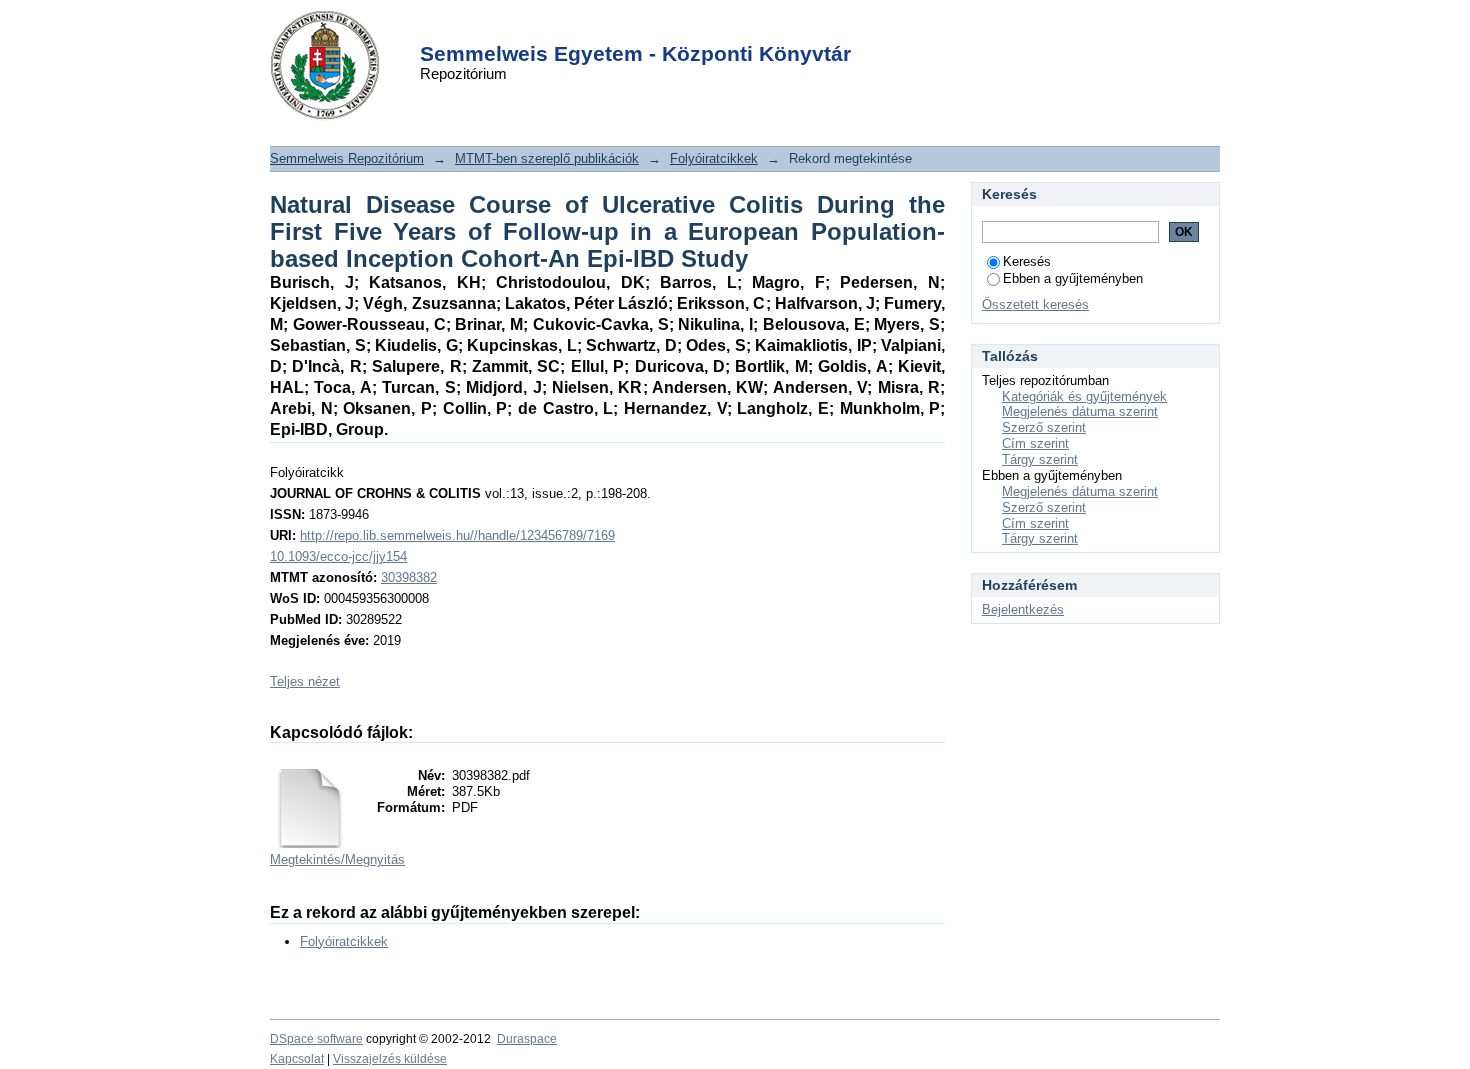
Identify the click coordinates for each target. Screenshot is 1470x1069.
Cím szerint (1035, 443)
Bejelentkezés (1023, 609)
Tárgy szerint (1040, 459)
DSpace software (316, 1039)
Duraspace (527, 1039)
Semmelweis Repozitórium (347, 158)
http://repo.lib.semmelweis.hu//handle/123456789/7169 (457, 535)
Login (699, 28)
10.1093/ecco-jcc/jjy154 (338, 556)
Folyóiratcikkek (714, 158)
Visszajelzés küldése (390, 1059)
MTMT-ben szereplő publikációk (547, 158)
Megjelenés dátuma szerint (1080, 411)
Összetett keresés (1035, 304)
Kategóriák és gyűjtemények (1084, 396)
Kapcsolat (297, 1059)
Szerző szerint (1044, 427)
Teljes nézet (305, 681)
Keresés (1027, 261)
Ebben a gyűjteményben (1073, 278)
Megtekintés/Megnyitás (337, 859)
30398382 (409, 577)
